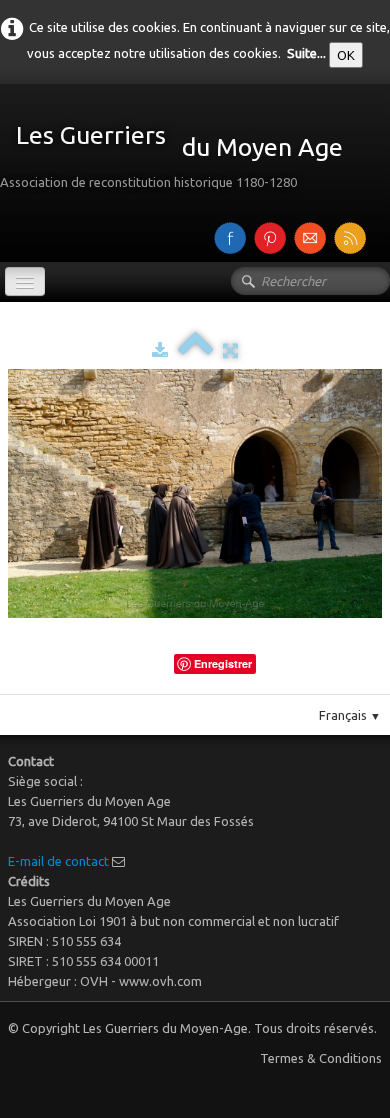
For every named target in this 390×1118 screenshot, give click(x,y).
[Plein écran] (230, 350)
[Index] (195, 350)
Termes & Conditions (321, 1058)
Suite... (306, 53)
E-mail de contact (58, 861)
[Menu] (25, 281)
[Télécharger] (160, 350)
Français (350, 715)
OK (346, 55)
